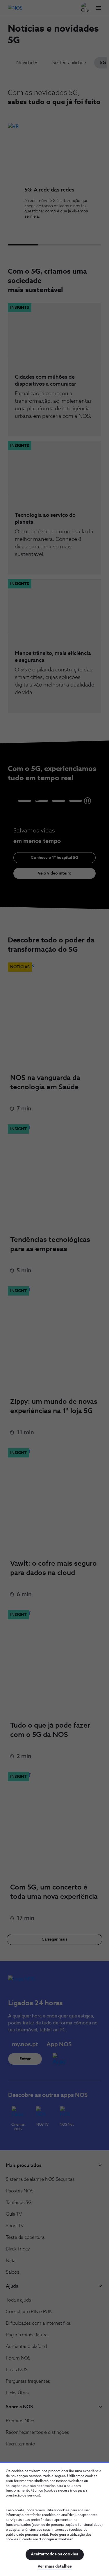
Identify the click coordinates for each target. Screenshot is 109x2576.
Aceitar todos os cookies (54, 2554)
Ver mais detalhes (55, 2566)
